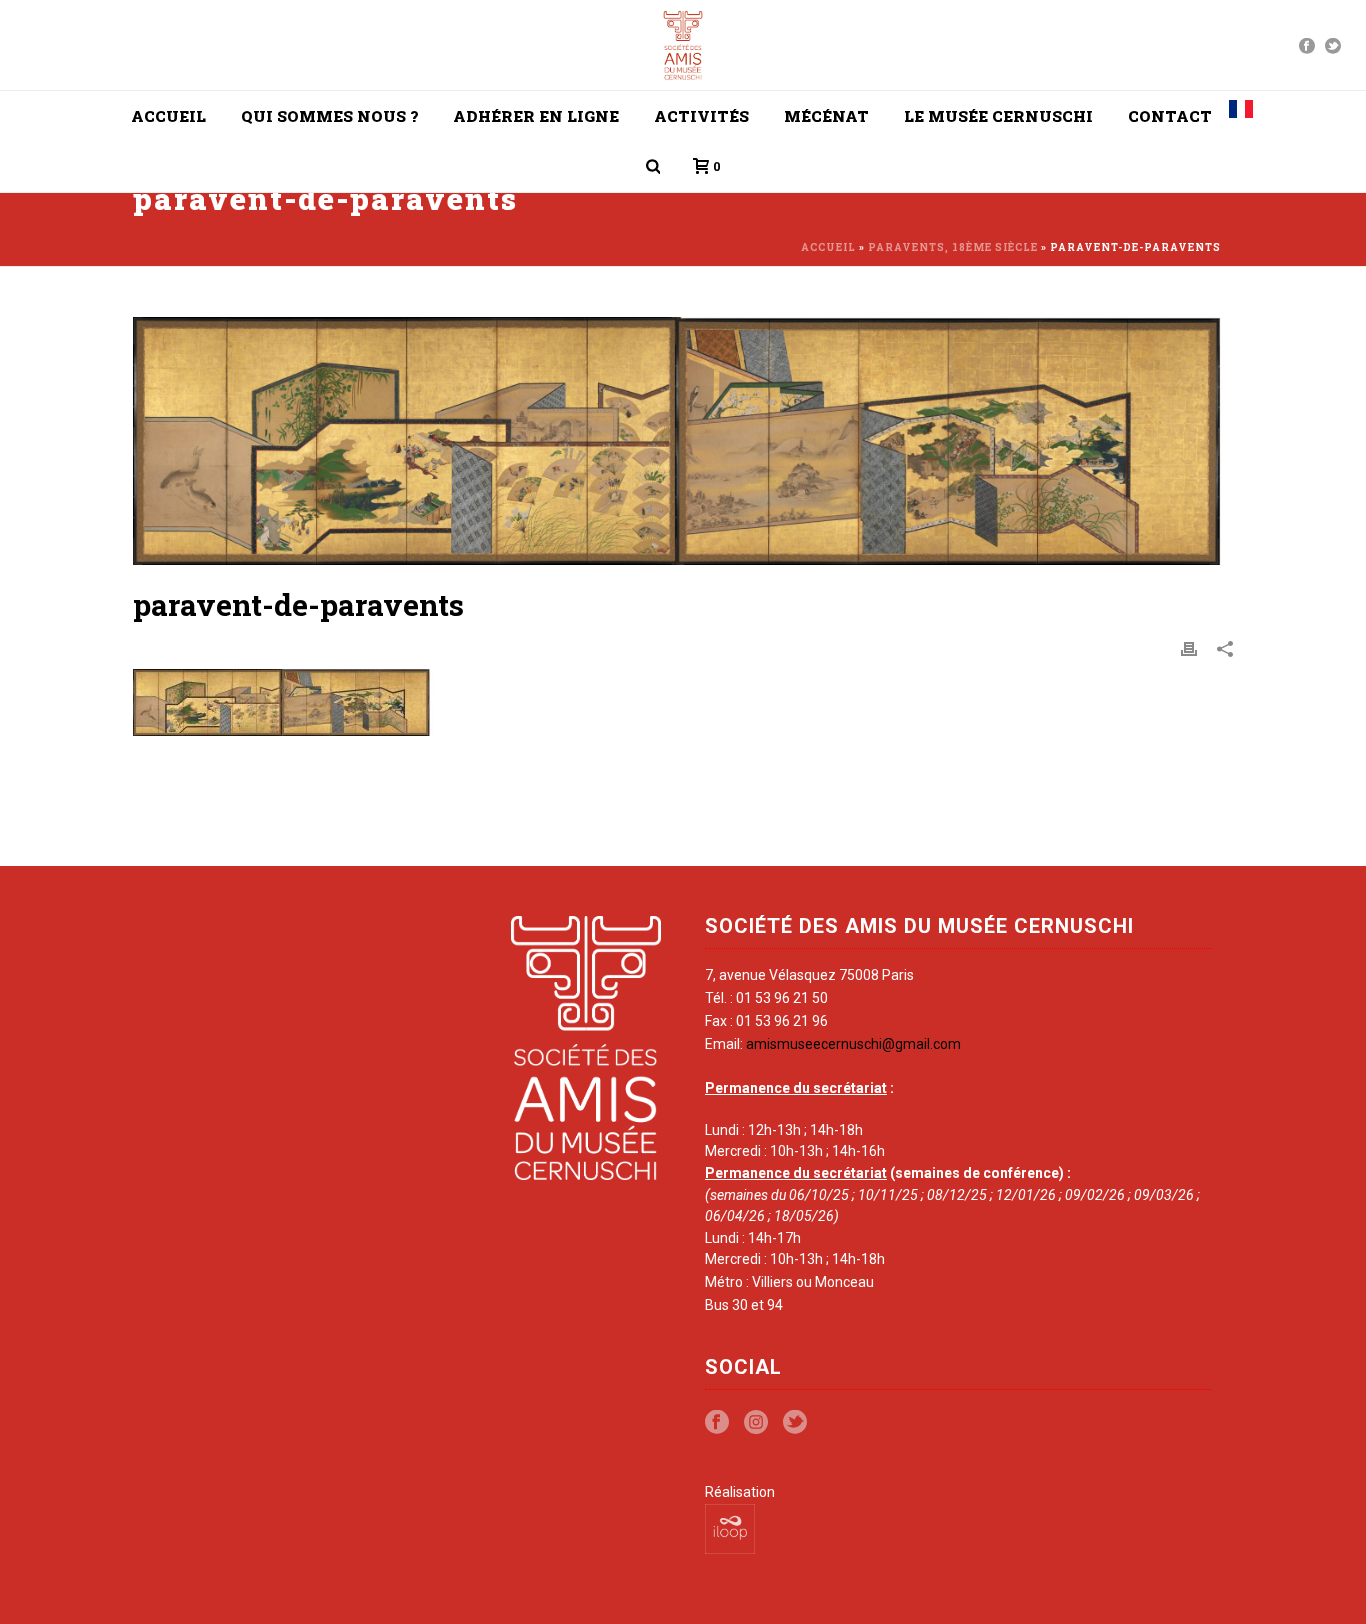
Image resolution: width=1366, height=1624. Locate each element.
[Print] (1189, 649)
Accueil (168, 116)
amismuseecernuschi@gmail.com (853, 1044)
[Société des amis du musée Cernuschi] (683, 45)
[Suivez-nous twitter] (795, 1423)
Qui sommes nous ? (329, 116)
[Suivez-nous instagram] (756, 1423)
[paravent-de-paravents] (683, 441)
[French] (1241, 116)
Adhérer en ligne (536, 116)
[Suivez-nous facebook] (717, 1423)
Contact (1170, 116)
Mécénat (826, 116)
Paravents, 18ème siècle (953, 247)
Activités (701, 116)
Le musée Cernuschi (998, 116)
